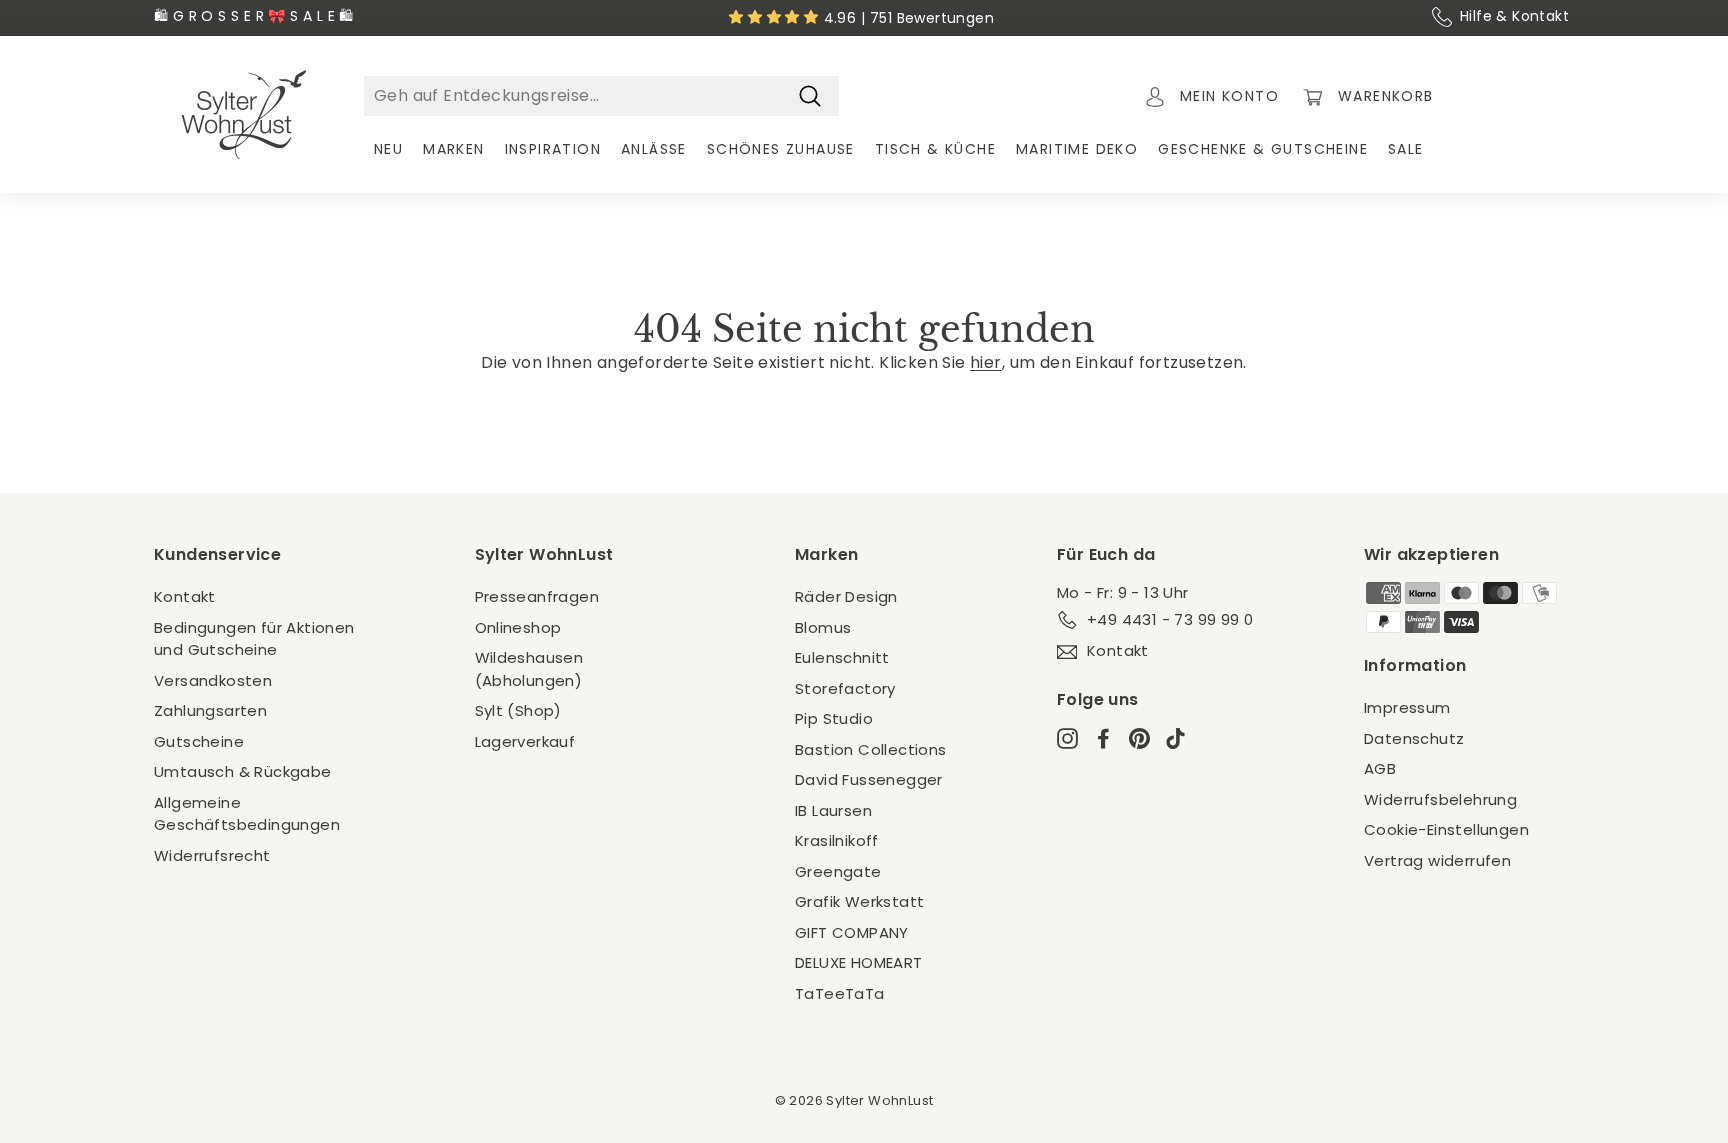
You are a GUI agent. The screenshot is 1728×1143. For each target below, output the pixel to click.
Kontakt (185, 596)
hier (986, 362)
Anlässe (654, 149)
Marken (453, 149)
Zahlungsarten (210, 710)
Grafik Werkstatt (859, 901)
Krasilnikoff (837, 840)
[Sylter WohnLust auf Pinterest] (1139, 738)
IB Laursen (833, 810)
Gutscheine (199, 741)
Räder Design (846, 596)
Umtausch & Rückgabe (243, 771)
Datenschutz (1414, 738)
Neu (388, 149)
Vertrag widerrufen (1437, 860)
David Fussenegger (869, 779)
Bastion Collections (871, 749)
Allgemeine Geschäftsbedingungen (247, 814)
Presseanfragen (537, 596)
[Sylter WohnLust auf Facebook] (1103, 738)
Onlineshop (518, 627)
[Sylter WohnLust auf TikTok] (1175, 738)
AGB (1380, 768)
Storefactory (845, 688)
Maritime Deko (1077, 149)
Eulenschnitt (842, 657)
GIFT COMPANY (852, 932)
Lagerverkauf (525, 741)
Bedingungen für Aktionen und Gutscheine (254, 639)
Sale (1406, 149)
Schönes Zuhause (781, 149)
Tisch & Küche (935, 149)
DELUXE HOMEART (859, 962)
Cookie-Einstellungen (1446, 829)
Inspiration (553, 149)
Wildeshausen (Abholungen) (529, 669)
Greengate (838, 871)
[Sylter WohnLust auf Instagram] (1067, 738)
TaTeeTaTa (840, 993)
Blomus (823, 627)
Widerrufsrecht (212, 855)
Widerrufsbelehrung (1440, 799)
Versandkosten (213, 680)
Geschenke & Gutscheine (1263, 149)
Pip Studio (834, 718)
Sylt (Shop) (518, 710)
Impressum (1407, 707)
